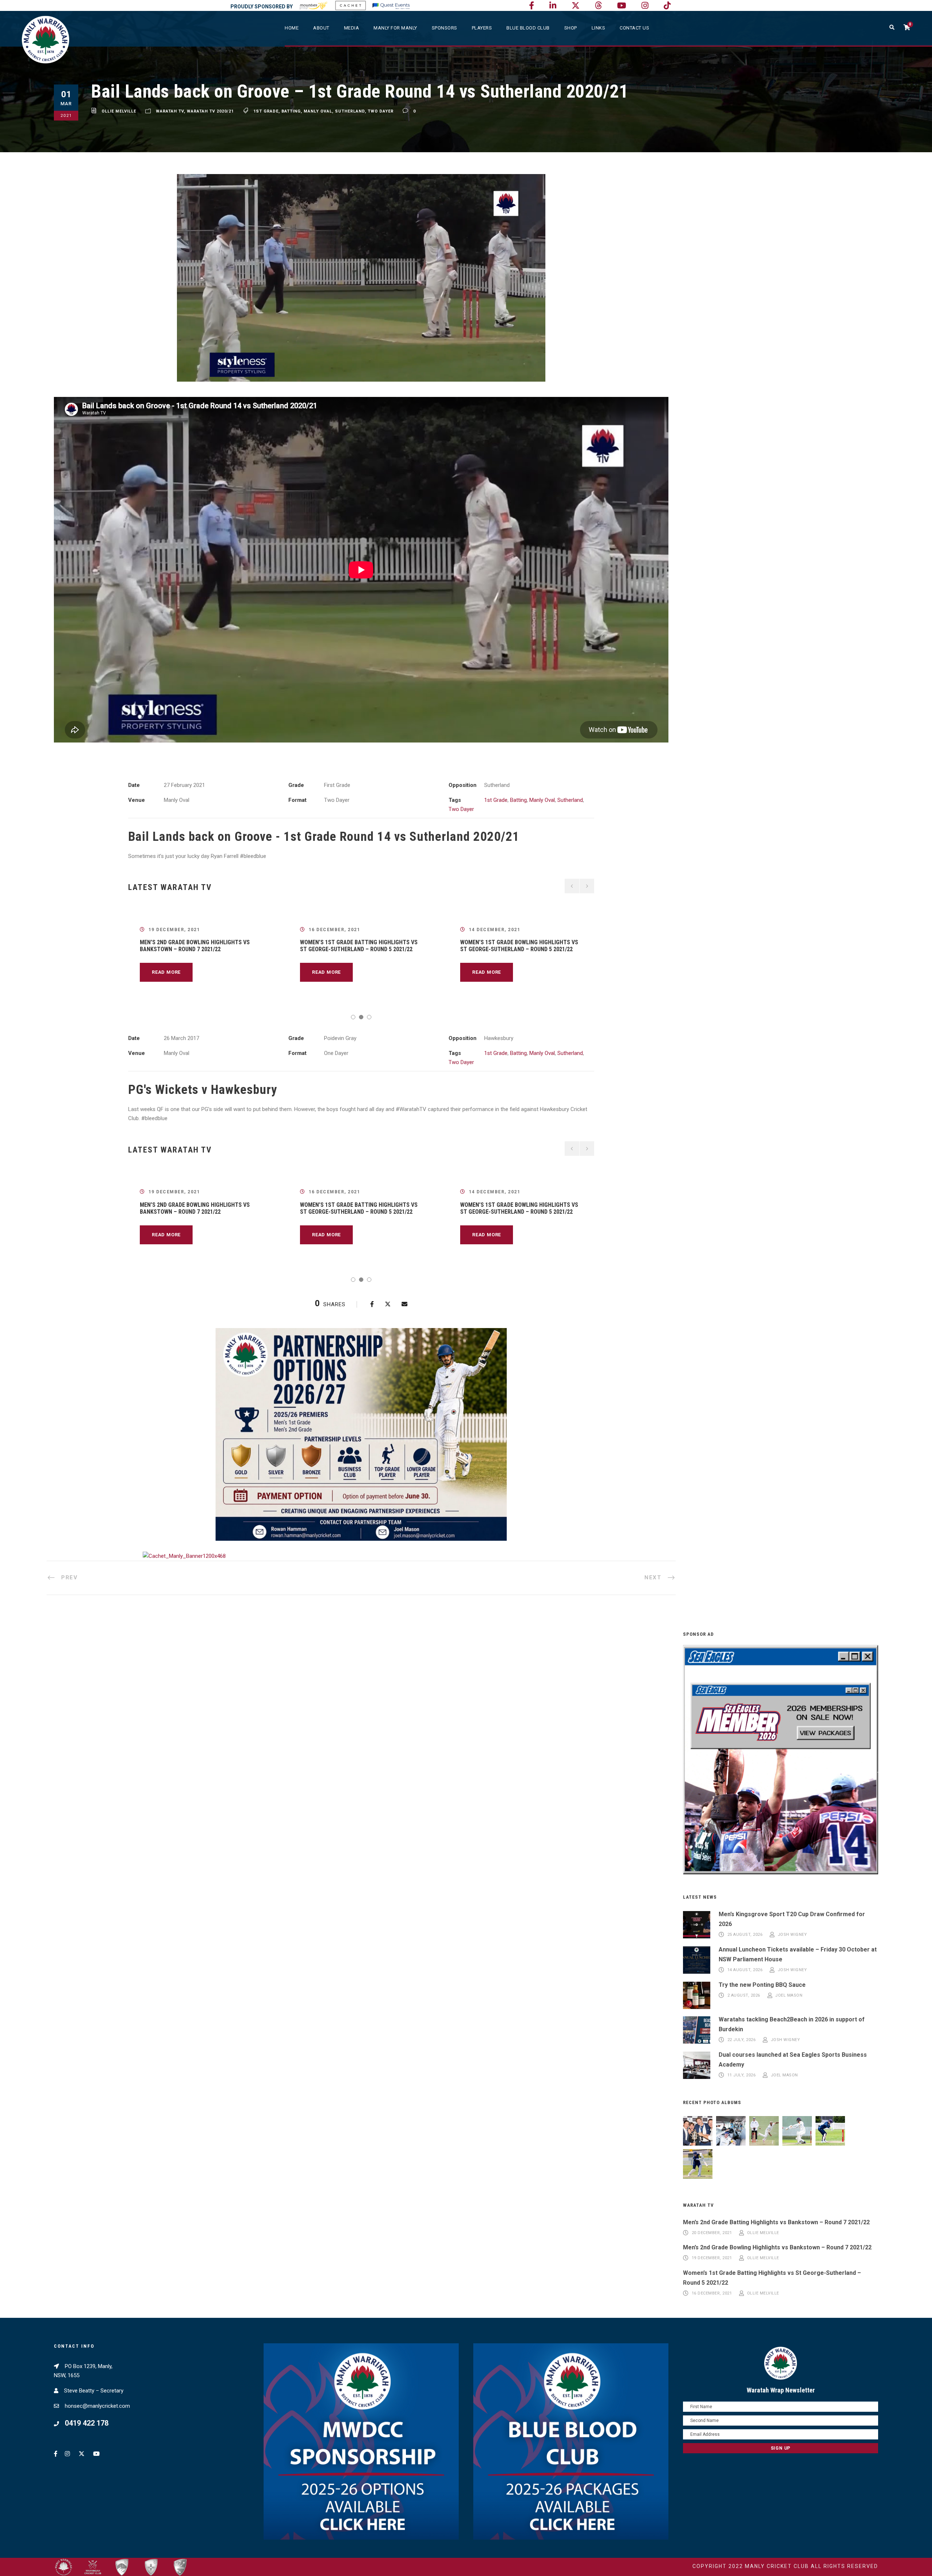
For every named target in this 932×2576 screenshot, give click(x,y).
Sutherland (350, 111)
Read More (166, 972)
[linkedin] (553, 6)
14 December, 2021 (495, 930)
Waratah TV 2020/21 (210, 111)
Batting (291, 111)
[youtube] (622, 6)
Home (292, 28)
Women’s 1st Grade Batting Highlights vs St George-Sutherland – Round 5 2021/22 (359, 946)
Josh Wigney (792, 1935)
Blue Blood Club (528, 28)
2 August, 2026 (744, 1995)
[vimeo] (598, 6)
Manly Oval (318, 111)
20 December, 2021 (712, 2233)
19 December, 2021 (174, 930)
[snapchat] (667, 6)
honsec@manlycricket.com (97, 2406)
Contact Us (634, 28)
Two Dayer (381, 111)
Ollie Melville (119, 111)
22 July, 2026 (742, 2040)
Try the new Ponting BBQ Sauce (762, 1985)
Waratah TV (170, 111)
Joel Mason (789, 1995)
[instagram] (645, 6)
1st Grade (266, 111)
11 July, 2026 (742, 2075)
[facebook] (532, 6)
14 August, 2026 (745, 1970)
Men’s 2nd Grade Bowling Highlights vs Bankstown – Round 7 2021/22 (195, 946)
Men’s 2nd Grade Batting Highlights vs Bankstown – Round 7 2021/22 (776, 2222)
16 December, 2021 (335, 930)
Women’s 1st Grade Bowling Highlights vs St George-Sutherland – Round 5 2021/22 (519, 946)
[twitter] (576, 6)
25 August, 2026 (745, 1935)
